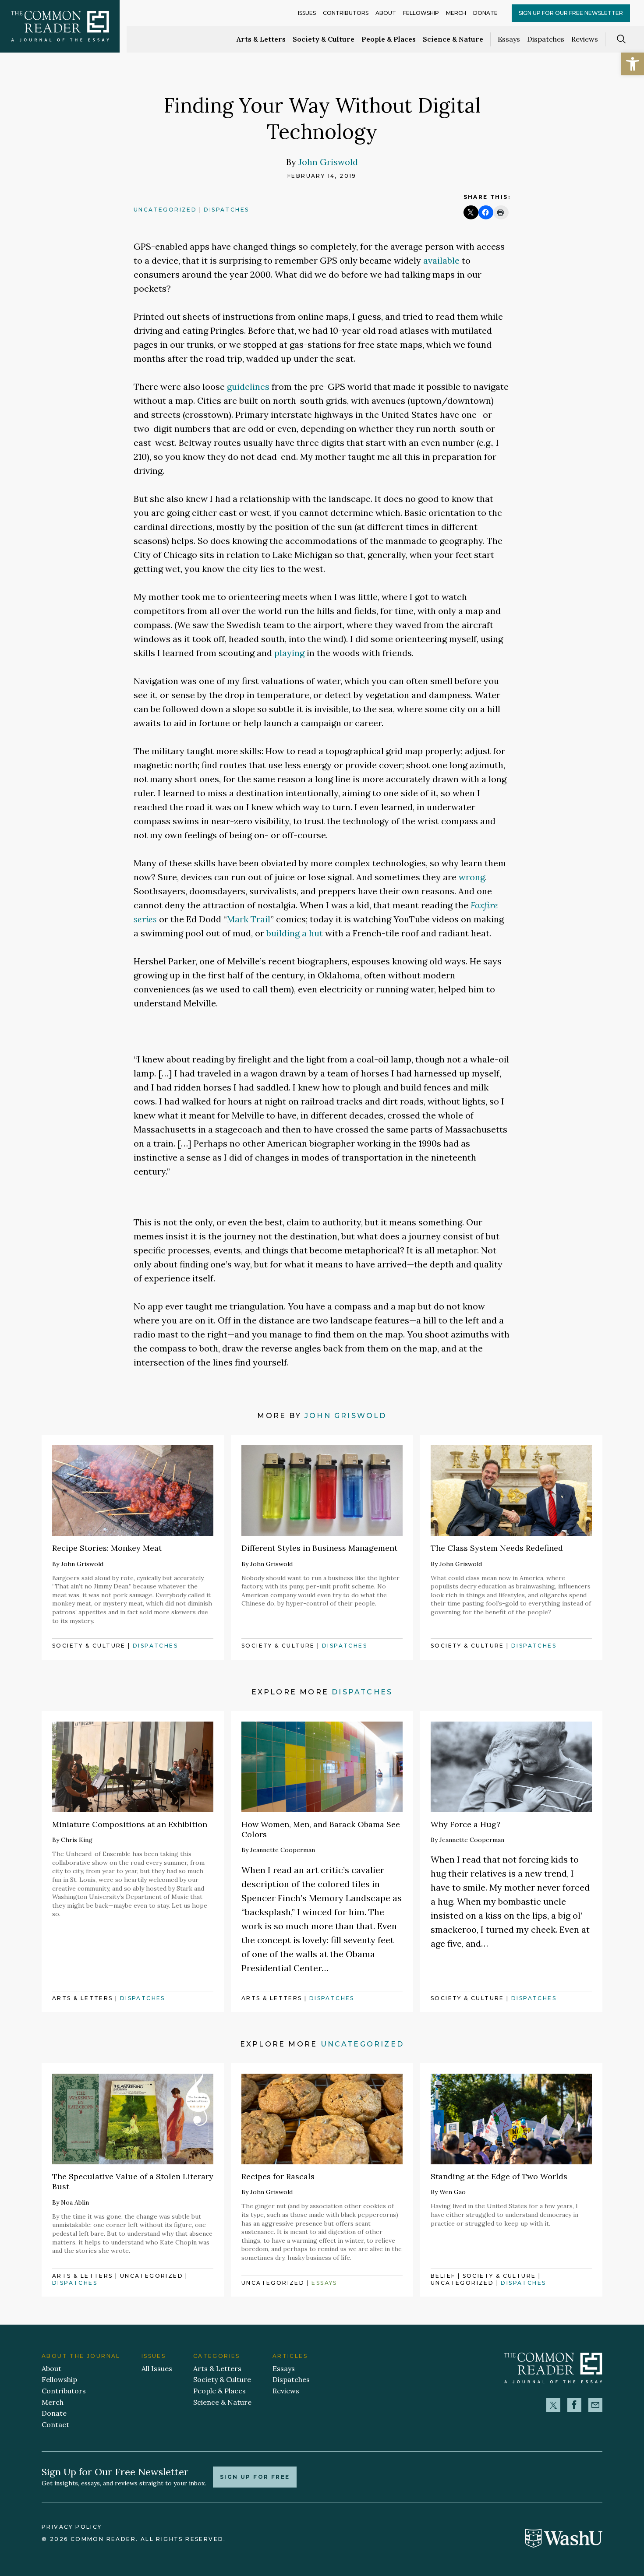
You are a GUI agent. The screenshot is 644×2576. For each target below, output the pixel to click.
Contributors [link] (346, 13)
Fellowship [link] (421, 13)
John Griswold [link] (328, 162)
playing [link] (289, 653)
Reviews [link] (585, 39)
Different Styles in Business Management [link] (319, 1548)
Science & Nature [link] (453, 39)
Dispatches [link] (546, 39)
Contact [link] (55, 2424)
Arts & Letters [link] (261, 39)
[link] (633, 64)
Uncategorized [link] (165, 210)
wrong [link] (472, 877)
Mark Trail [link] (249, 919)
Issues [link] (307, 13)
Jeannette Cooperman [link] (283, 1850)
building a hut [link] (295, 933)
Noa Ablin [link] (75, 2202)
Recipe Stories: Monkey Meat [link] (107, 1548)
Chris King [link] (77, 1840)
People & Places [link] (389, 39)
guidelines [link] (248, 386)
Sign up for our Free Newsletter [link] (571, 13)
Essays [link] (509, 39)
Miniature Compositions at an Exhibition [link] (130, 1824)
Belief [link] (443, 2276)
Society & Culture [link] (324, 39)
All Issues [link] (157, 2368)
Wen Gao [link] (453, 2192)
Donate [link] (485, 13)
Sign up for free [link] (255, 2477)
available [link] (441, 260)
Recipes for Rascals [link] (278, 2176)
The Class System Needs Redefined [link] (497, 1548)
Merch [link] (456, 13)
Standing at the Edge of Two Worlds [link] (499, 2176)
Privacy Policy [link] (72, 2527)
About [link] (386, 13)
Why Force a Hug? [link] (465, 1824)
